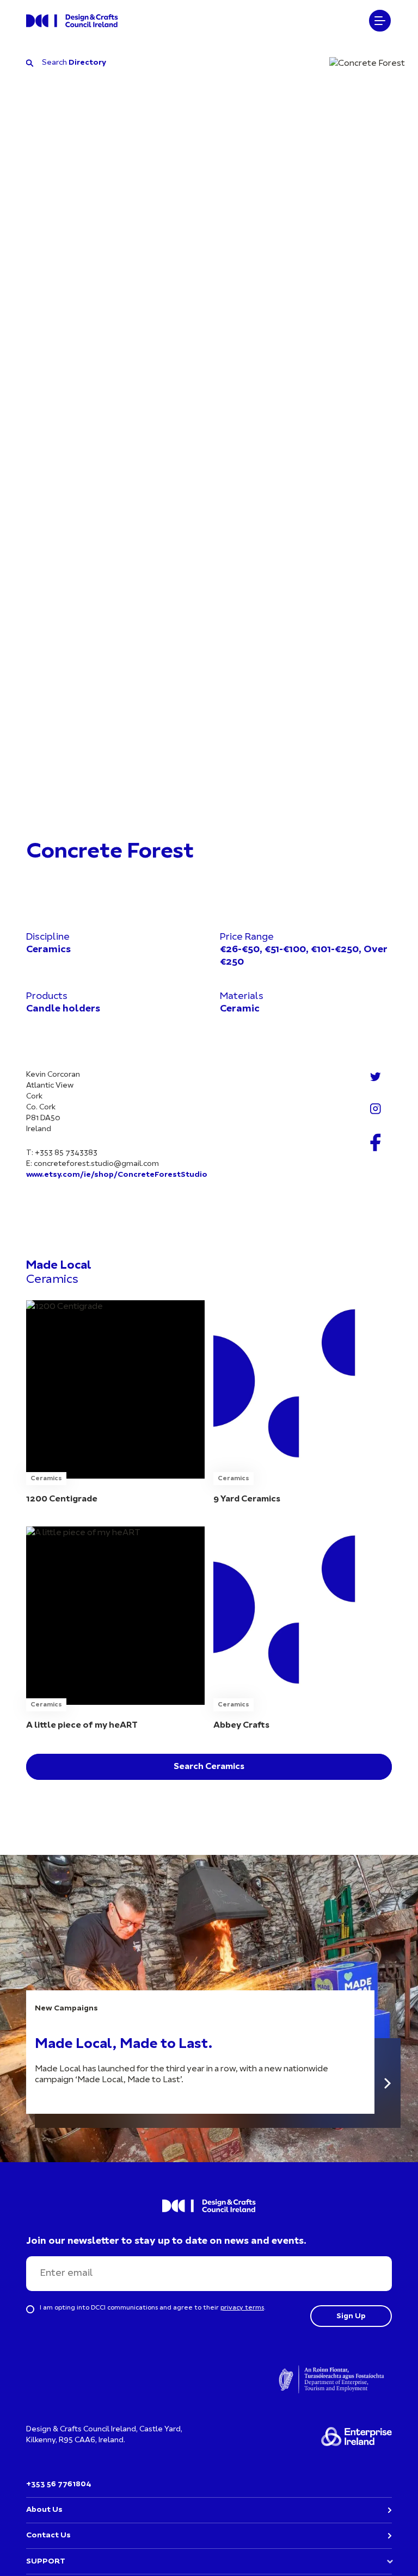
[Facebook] (376, 1142)
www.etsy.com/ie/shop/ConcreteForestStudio (117, 1175)
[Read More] (388, 2083)
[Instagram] (376, 1109)
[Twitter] (376, 1077)
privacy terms (242, 2308)
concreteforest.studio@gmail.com (96, 1164)
